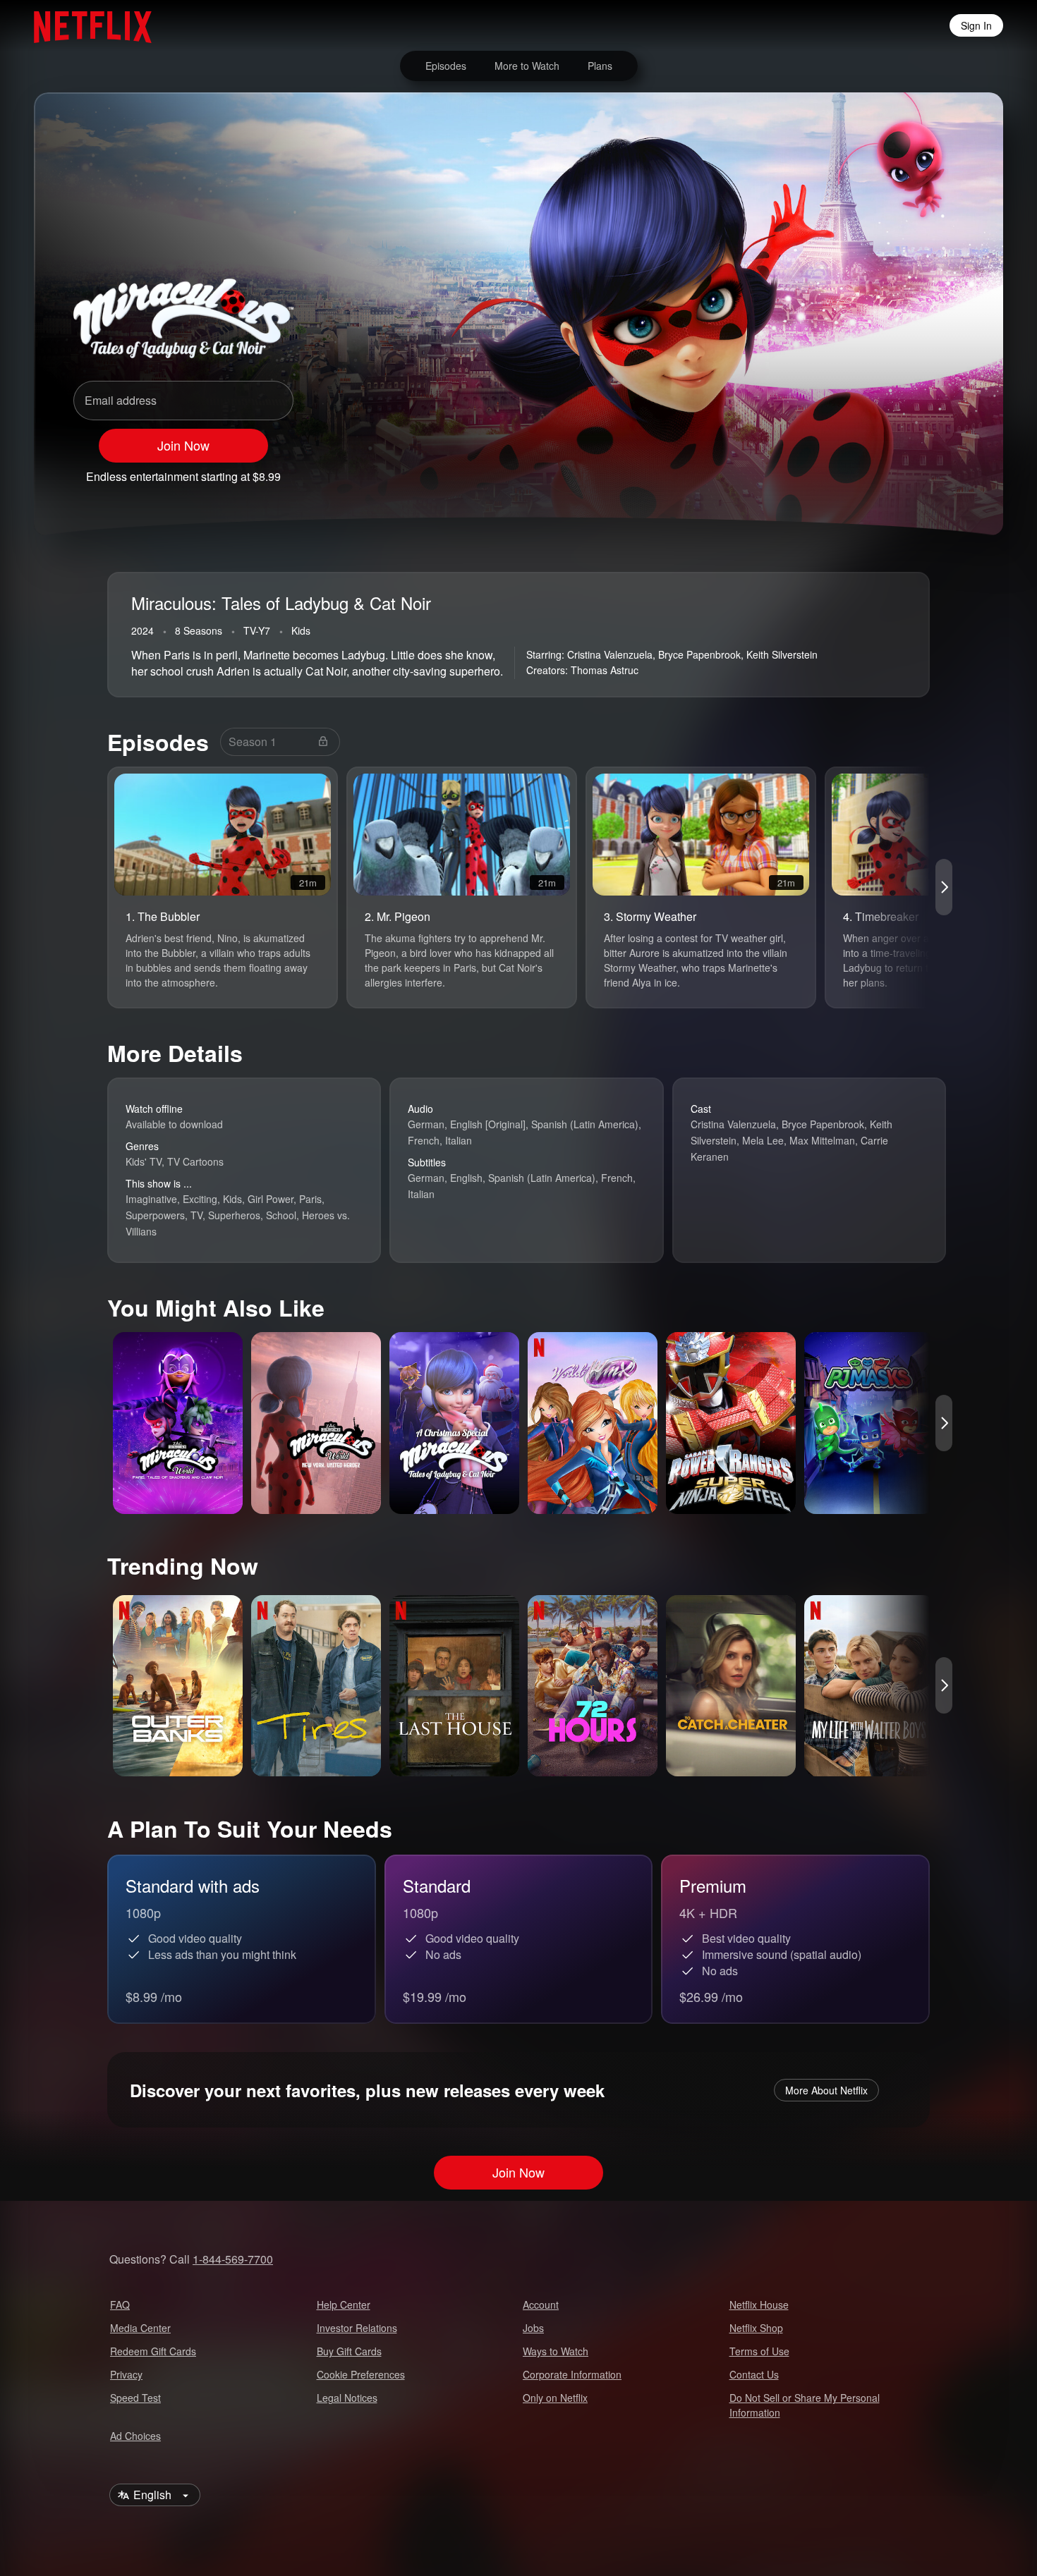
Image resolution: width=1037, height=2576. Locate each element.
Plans (600, 66)
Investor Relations (357, 2328)
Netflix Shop (756, 2328)
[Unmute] (876, 470)
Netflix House (759, 2305)
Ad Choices (135, 2436)
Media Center (140, 2328)
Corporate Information (572, 2374)
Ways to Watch (556, 2351)
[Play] (839, 470)
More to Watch (527, 66)
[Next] (944, 887)
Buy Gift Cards (349, 2351)
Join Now (183, 445)
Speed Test (135, 2398)
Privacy (126, 2374)
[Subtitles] (950, 470)
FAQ (120, 2305)
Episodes (446, 66)
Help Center (344, 2305)
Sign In (976, 25)
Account (541, 2305)
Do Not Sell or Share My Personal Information (805, 2405)
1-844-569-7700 (233, 2259)
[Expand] (913, 470)
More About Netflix (826, 2090)
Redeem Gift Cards (153, 2351)
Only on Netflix (555, 2398)
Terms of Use (759, 2351)
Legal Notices (347, 2398)
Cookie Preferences (361, 2374)
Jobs (533, 2328)
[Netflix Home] (86, 25)
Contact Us (754, 2374)
